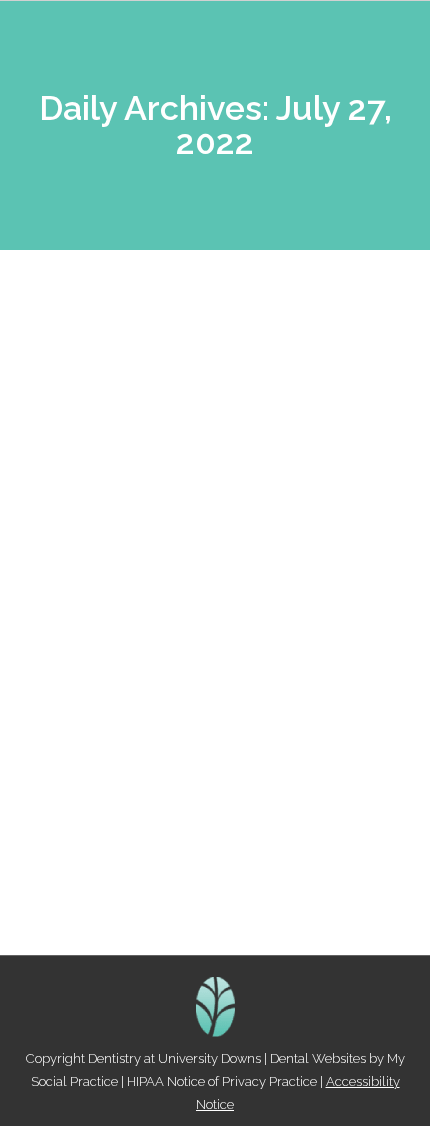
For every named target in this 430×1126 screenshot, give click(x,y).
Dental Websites (318, 1058)
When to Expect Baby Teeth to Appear (212, 724)
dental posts (114, 759)
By (144, 782)
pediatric (275, 759)
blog (58, 759)
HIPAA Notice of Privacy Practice (222, 1081)
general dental (199, 759)
